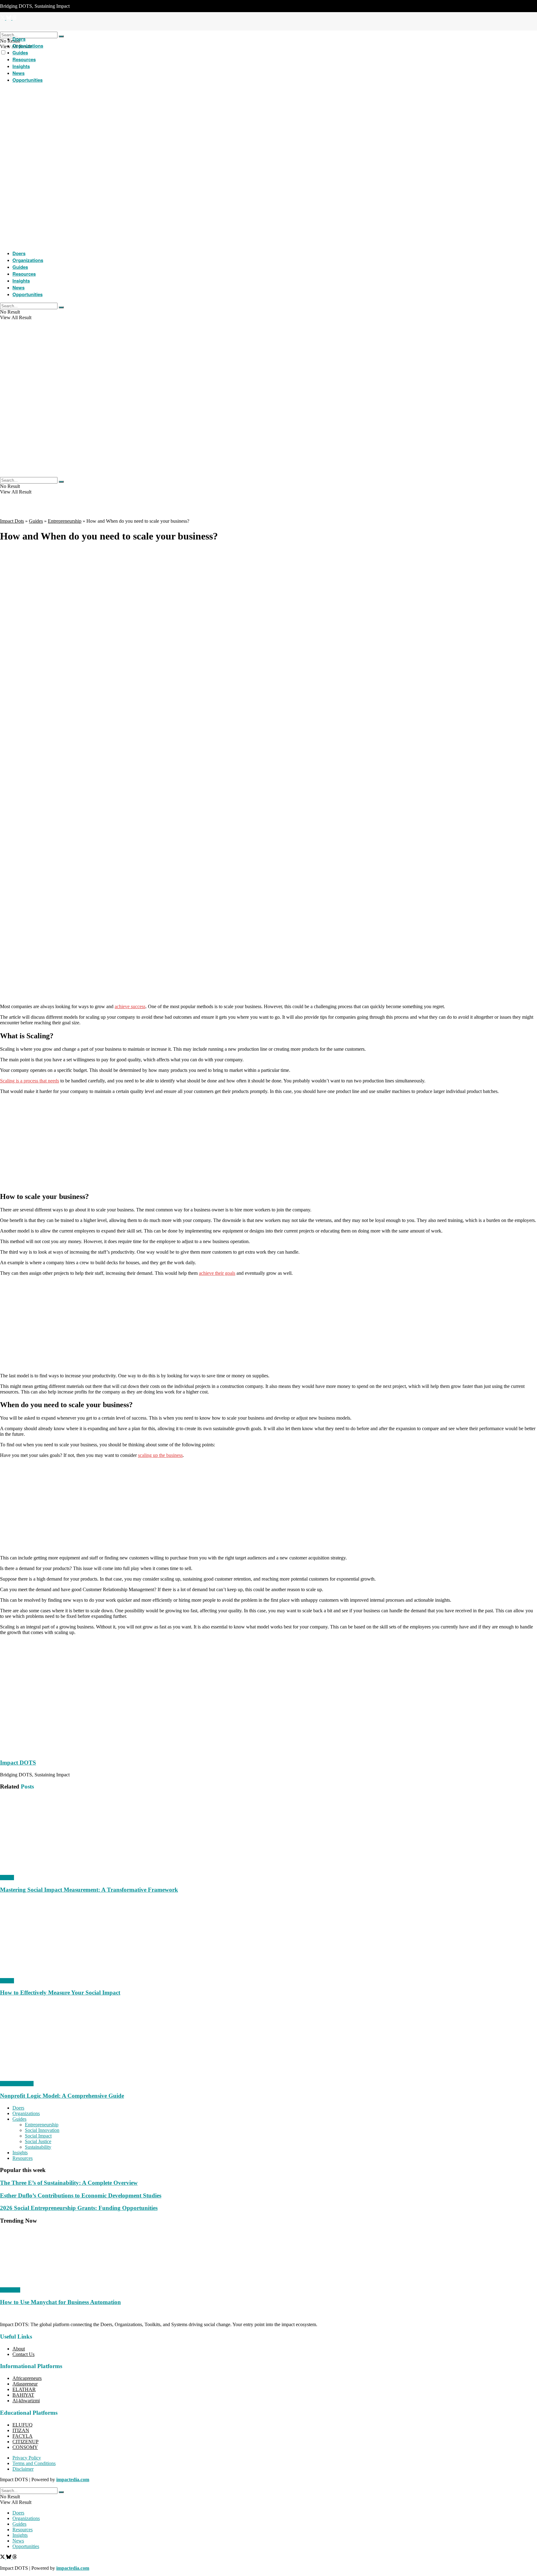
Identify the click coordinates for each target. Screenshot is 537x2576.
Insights (21, 66)
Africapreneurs (27, 2378)
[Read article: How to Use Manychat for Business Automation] (268, 2259)
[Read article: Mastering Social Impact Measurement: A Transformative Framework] (268, 1835)
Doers (19, 39)
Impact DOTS (18, 1763)
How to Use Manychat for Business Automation (60, 2302)
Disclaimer (23, 2469)
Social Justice (38, 2141)
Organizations (28, 46)
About (19, 2349)
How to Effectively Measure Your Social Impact (60, 1993)
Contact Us (23, 2354)
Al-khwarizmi (26, 2401)
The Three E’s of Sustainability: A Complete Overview (69, 2183)
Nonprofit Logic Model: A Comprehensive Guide (62, 2096)
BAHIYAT (23, 2395)
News (18, 73)
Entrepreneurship (65, 521)
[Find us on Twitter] (3, 2558)
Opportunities (28, 80)
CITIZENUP (25, 2442)
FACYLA (23, 2436)
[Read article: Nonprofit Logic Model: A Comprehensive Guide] (268, 2041)
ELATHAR (24, 2389)
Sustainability (38, 2147)
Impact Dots (12, 521)
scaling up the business (160, 1455)
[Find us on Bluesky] (9, 2558)
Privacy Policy (27, 2458)
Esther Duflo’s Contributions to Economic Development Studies (81, 2195)
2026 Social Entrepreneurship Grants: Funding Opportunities (79, 2208)
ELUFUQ (23, 2425)
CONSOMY (25, 2447)
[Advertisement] (268, 955)
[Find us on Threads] (15, 2558)
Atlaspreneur (25, 2384)
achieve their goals (217, 1273)
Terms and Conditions (34, 2463)
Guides (20, 53)
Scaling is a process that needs (30, 1081)
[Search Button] (61, 36)
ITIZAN (21, 2430)
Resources (24, 59)
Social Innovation (42, 2130)
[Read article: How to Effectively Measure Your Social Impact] (268, 1939)
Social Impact (38, 2136)
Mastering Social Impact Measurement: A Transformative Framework (89, 1890)
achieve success (130, 1006)
